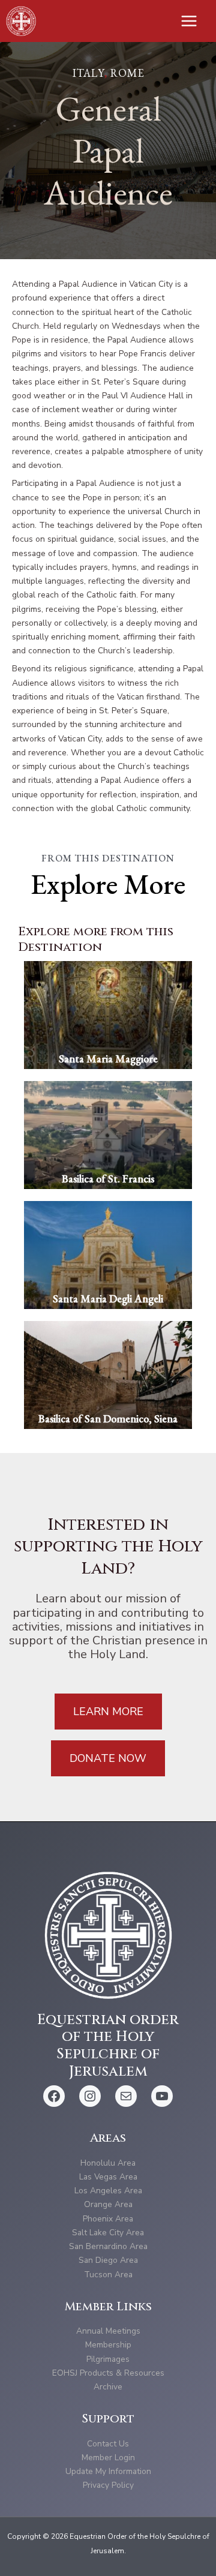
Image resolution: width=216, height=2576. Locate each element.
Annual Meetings (108, 2331)
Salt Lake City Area (108, 2233)
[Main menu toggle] (189, 21)
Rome (127, 73)
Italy (88, 73)
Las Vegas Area (108, 2177)
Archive (108, 2387)
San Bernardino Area (108, 2246)
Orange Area (108, 2204)
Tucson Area (108, 2275)
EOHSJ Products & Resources (108, 2373)
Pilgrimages (108, 2359)
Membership (108, 2345)
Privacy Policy (108, 2485)
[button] (108, 1712)
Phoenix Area (108, 2219)
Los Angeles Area (108, 2191)
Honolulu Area (108, 2163)
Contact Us (108, 2444)
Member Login (108, 2458)
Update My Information (108, 2471)
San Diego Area (108, 2260)
